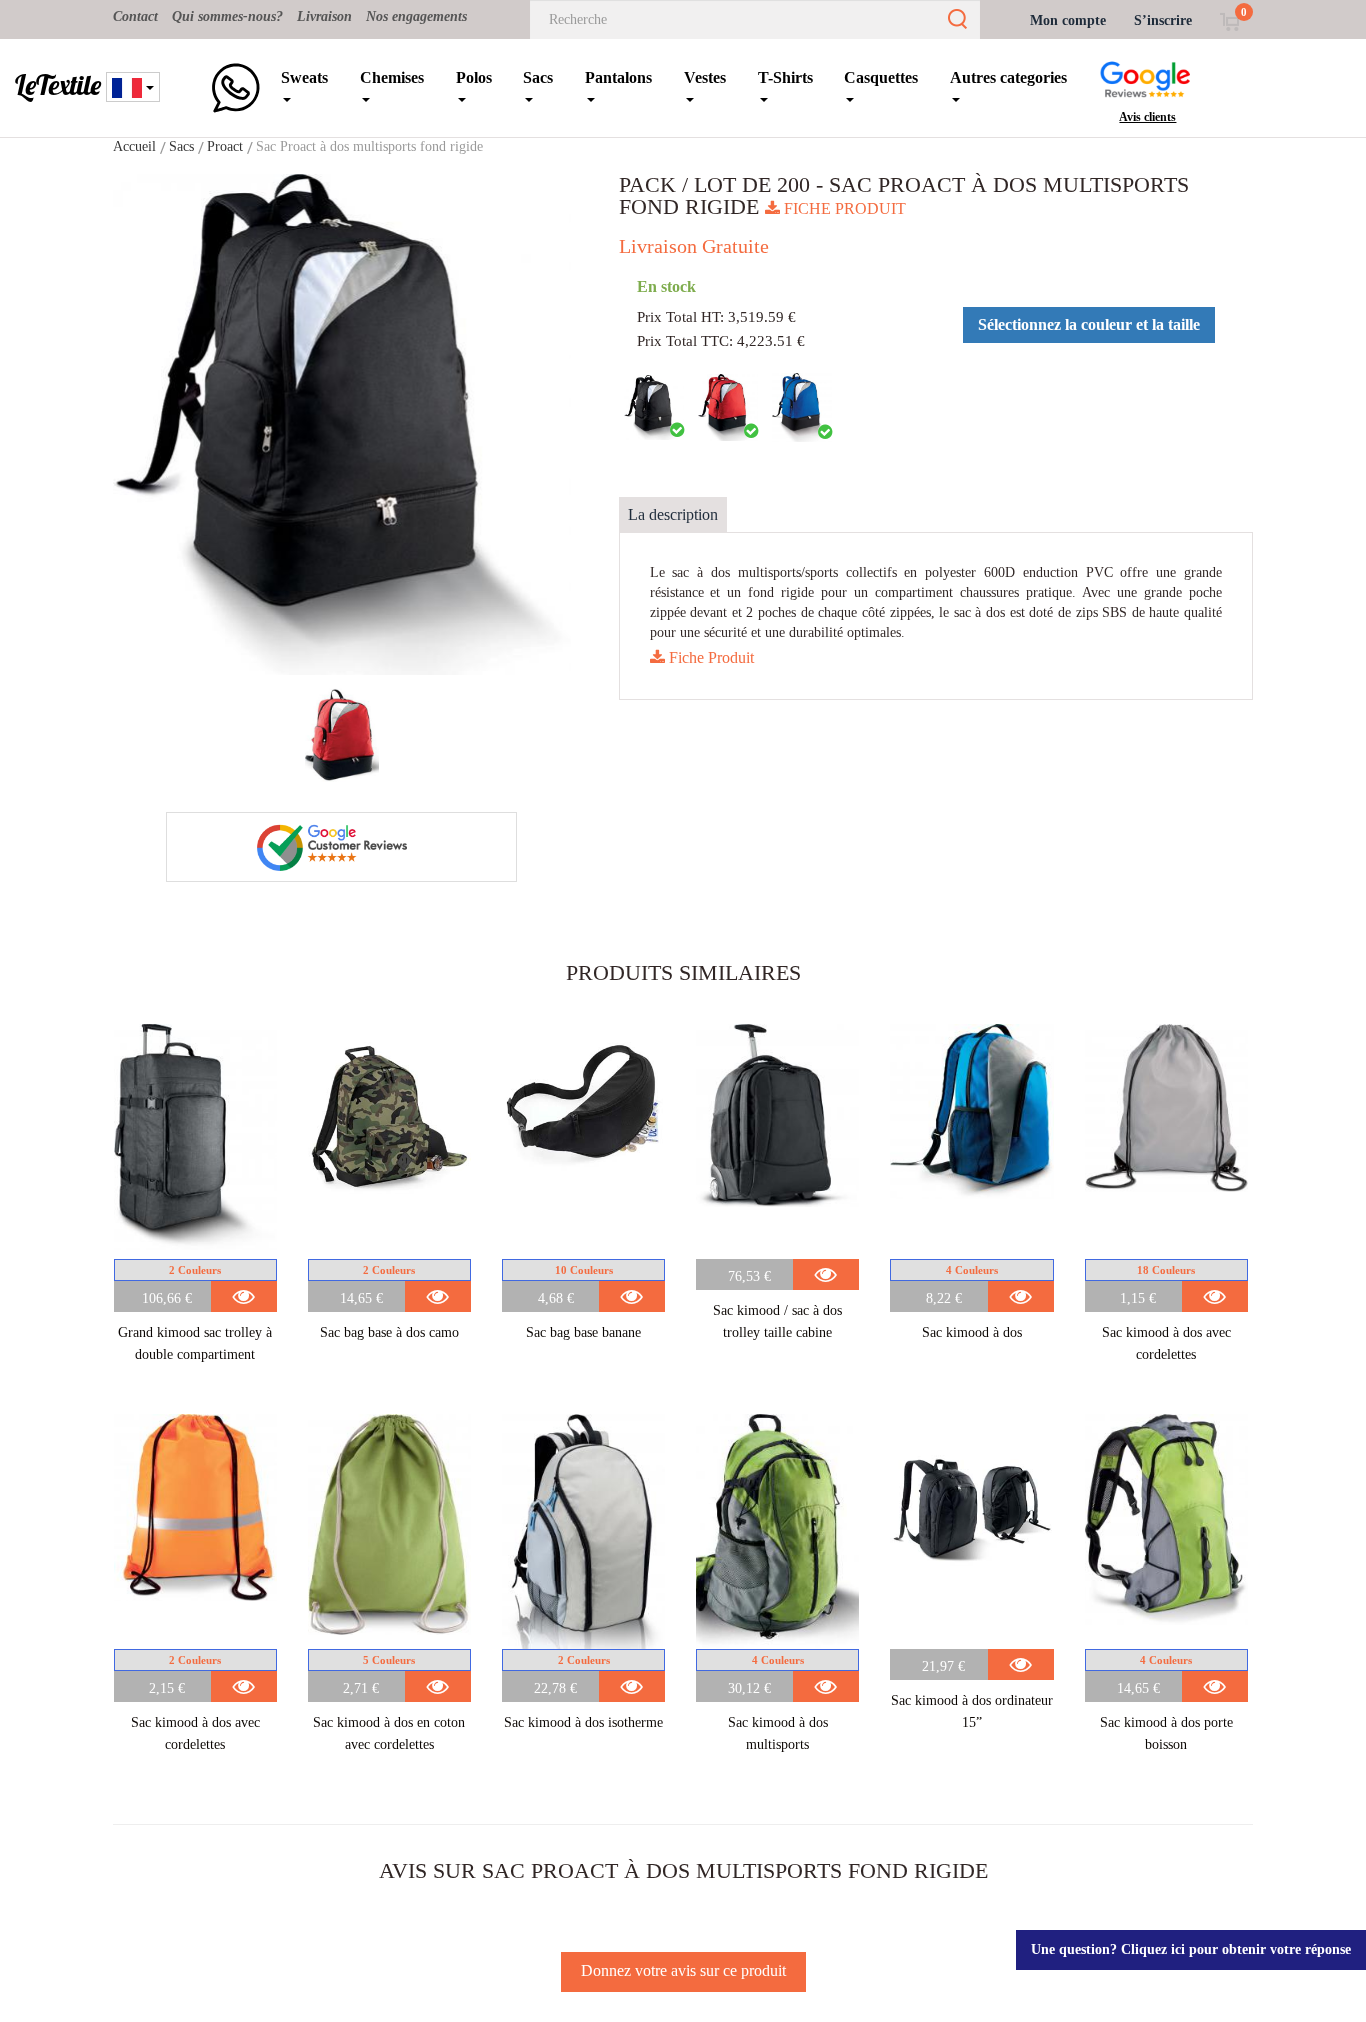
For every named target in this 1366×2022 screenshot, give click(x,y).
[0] (1229, 20)
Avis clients (1147, 117)
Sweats (304, 77)
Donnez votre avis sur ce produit (683, 1970)
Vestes (705, 77)
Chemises (392, 77)
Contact (135, 16)
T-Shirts (785, 77)
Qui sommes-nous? (227, 16)
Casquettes (881, 77)
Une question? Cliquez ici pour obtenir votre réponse (1191, 1949)
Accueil (134, 146)
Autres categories (1008, 77)
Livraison (324, 16)
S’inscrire (1163, 20)
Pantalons (618, 77)
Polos (474, 77)
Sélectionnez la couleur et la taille (1089, 324)
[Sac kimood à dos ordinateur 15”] (971, 1531)
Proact (225, 146)
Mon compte (1068, 20)
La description (673, 514)
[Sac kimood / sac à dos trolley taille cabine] (777, 1141)
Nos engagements (416, 16)
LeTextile (58, 85)
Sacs (538, 77)
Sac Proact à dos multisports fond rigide (369, 146)
